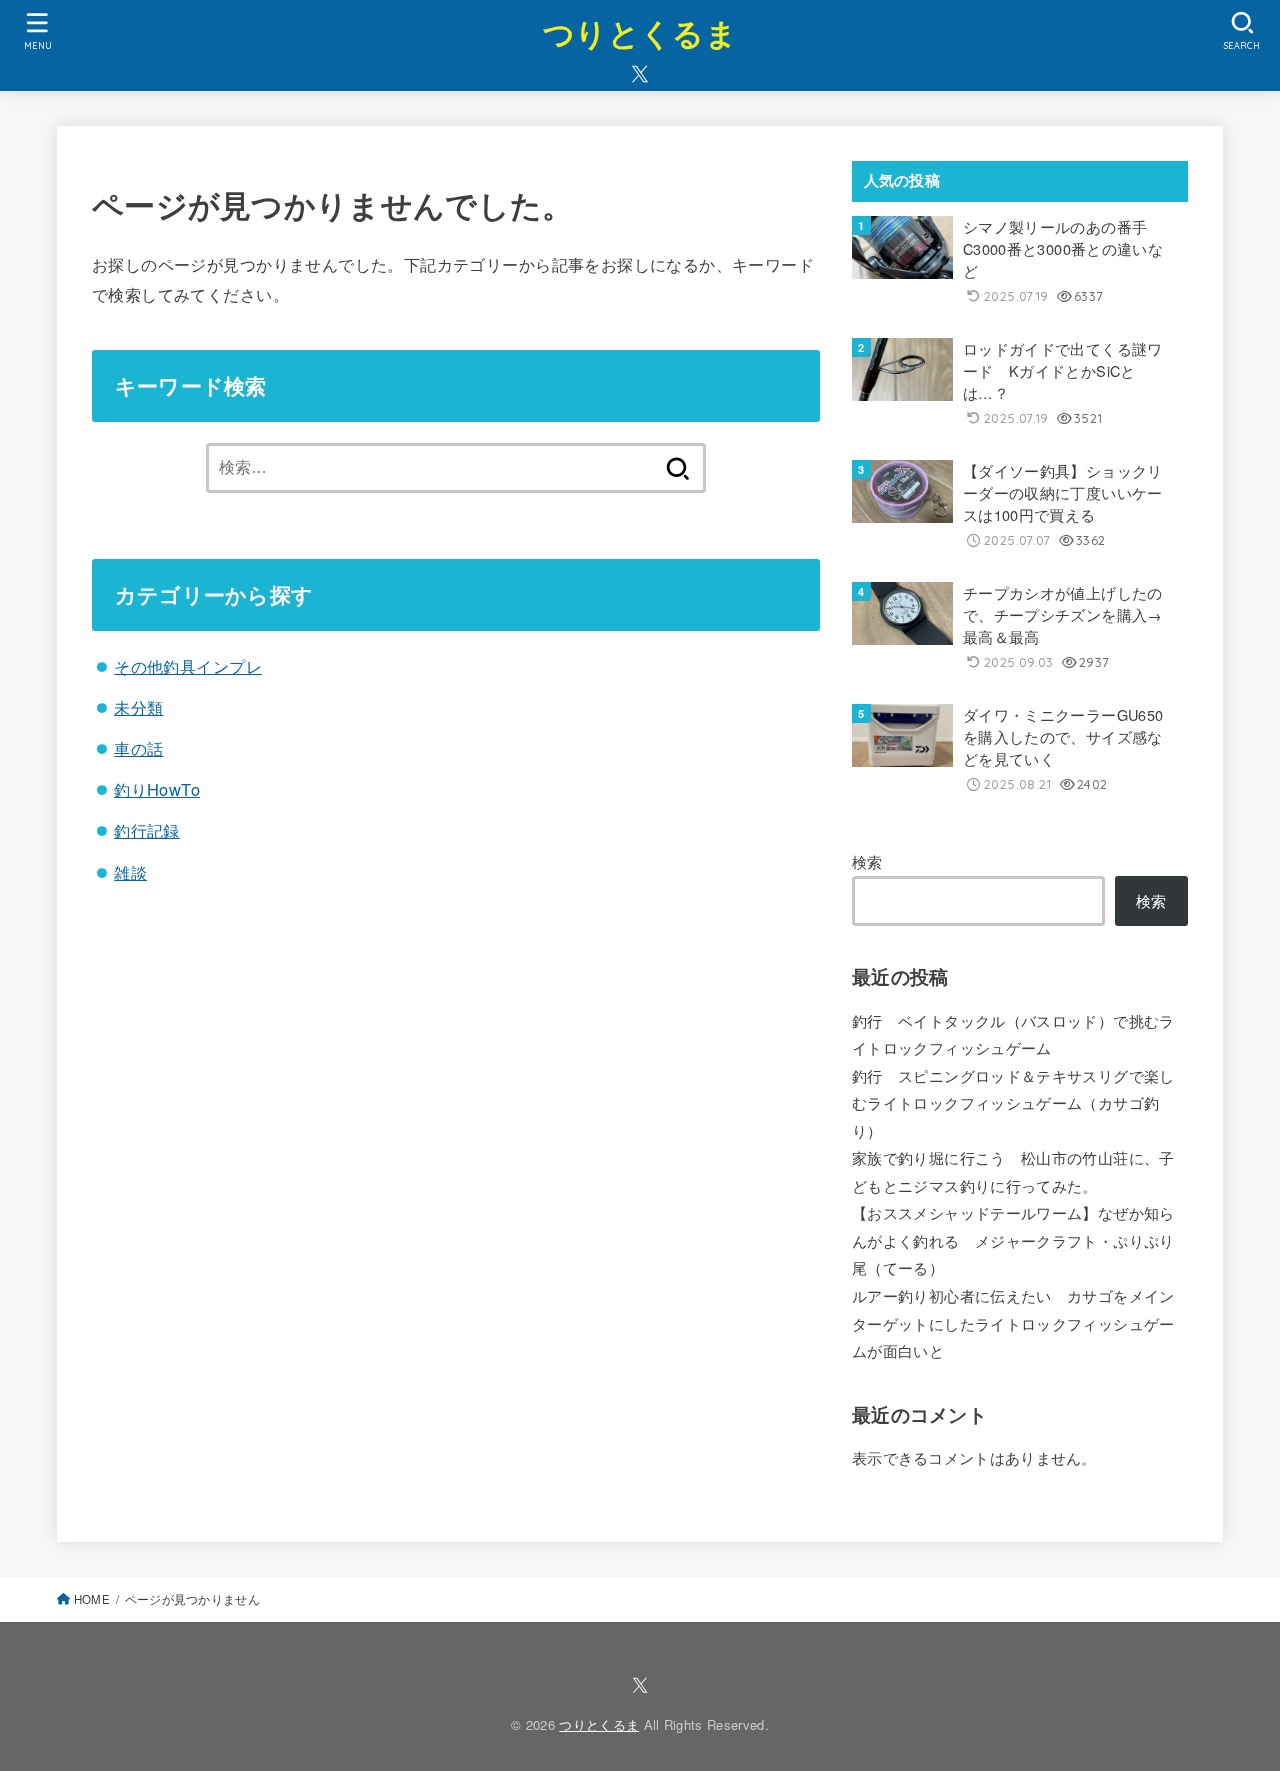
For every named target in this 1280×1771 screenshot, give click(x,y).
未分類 (138, 707)
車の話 (138, 748)
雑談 (130, 872)
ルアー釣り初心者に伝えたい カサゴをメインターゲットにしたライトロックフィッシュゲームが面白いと (1013, 1323)
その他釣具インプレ (188, 666)
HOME (92, 1599)
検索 (867, 861)
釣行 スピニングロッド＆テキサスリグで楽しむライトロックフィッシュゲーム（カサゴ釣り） (1013, 1103)
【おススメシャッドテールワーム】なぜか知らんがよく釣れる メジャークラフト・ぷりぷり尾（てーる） (1013, 1240)
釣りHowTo (157, 789)
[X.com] (640, 74)
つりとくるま (640, 32)
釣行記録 (147, 830)
